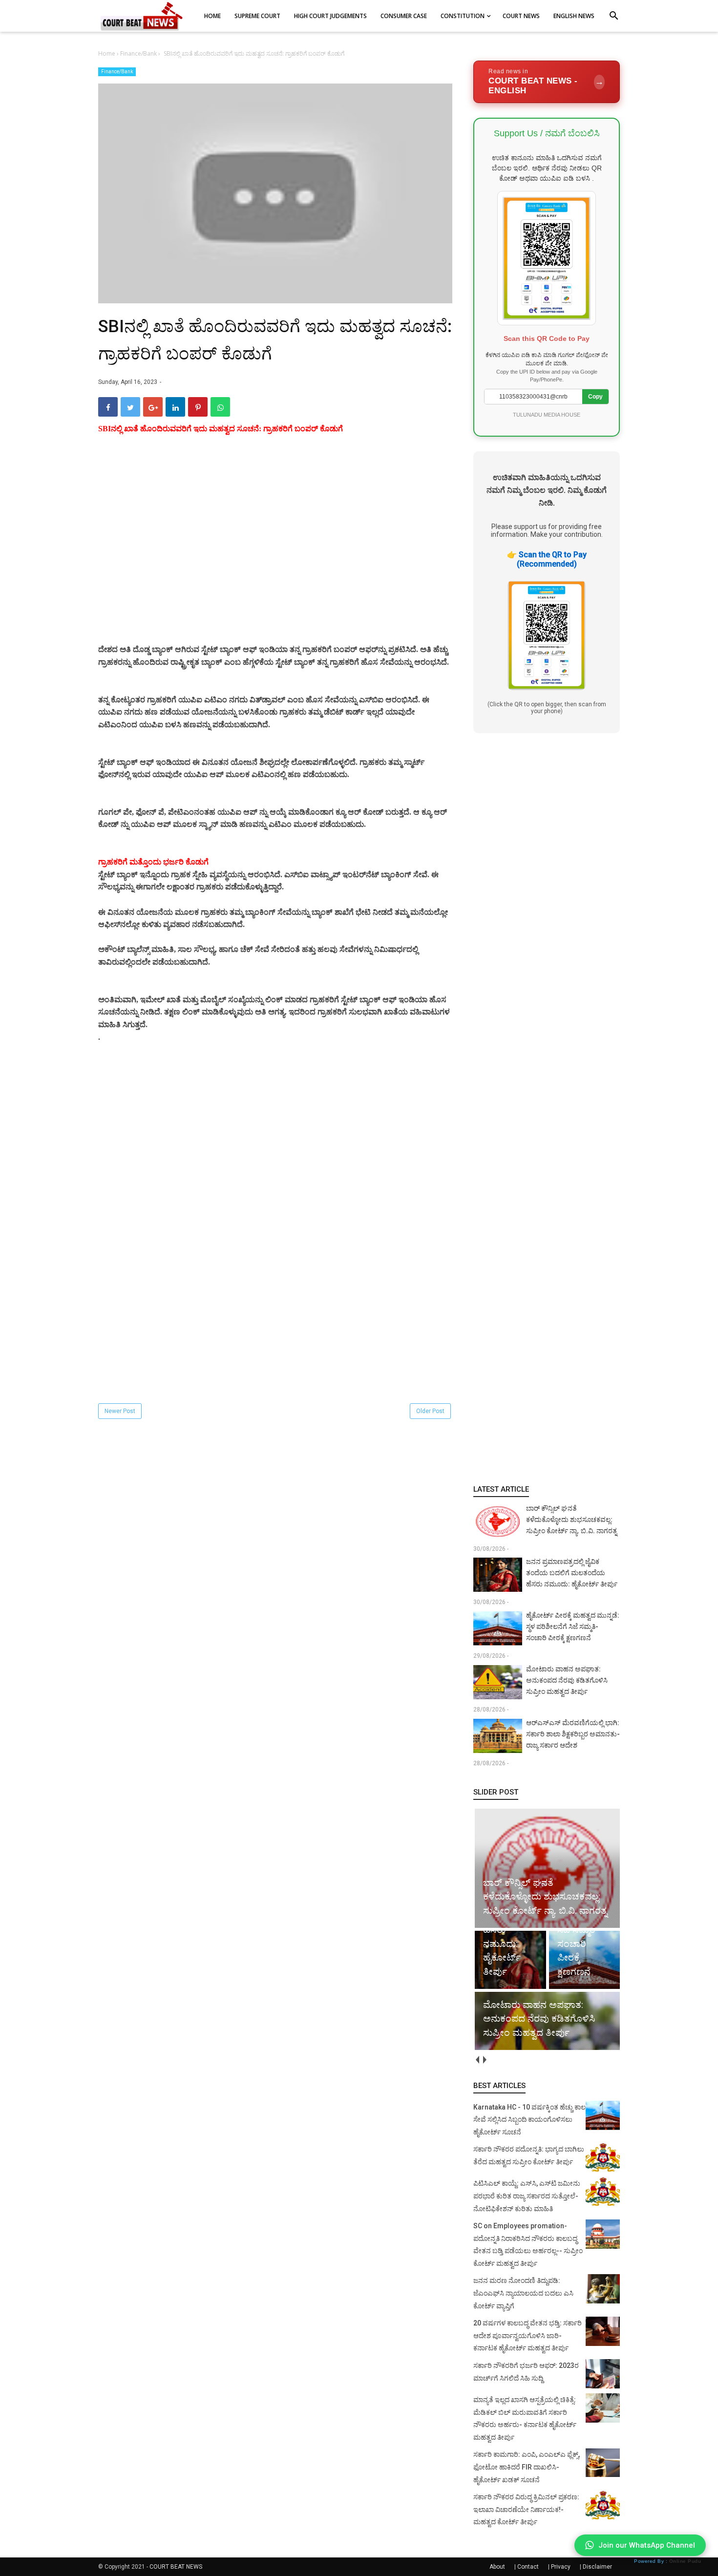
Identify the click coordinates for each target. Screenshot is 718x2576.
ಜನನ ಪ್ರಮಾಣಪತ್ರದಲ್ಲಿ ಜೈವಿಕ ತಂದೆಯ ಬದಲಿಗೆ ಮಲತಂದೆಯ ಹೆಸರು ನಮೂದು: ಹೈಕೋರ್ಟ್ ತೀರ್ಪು (572, 1573)
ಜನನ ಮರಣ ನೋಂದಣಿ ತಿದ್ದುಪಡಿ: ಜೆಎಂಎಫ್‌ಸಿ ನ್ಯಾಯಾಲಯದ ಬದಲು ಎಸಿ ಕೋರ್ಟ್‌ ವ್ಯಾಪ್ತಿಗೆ (523, 2293)
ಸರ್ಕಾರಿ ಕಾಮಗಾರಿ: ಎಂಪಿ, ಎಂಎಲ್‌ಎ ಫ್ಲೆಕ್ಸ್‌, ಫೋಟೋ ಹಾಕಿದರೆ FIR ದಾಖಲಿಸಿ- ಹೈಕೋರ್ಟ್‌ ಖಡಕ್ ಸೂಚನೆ (527, 2467)
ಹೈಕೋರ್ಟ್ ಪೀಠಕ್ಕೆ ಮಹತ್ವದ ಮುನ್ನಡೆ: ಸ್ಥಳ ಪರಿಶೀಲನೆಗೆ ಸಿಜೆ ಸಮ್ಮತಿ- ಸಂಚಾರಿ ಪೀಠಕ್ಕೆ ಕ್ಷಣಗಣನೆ (573, 1626)
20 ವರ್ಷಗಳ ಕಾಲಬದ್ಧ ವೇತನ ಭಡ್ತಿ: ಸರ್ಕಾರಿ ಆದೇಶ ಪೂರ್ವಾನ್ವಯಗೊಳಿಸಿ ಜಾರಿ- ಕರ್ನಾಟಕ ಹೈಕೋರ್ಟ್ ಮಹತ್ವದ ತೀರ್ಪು (528, 2335)
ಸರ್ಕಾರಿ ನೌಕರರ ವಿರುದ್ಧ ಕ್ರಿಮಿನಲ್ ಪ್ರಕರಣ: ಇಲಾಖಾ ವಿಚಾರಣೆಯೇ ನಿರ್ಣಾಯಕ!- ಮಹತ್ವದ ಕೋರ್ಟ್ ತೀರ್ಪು (526, 2509)
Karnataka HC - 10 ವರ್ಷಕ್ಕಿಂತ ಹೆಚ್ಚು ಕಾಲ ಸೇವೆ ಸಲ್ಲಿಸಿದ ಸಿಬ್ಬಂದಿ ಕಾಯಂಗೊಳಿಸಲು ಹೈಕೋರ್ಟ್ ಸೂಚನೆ (529, 2120)
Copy (595, 397)
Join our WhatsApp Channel (647, 2545)
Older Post (430, 1411)
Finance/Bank (117, 72)
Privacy (561, 2567)
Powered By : (667, 2561)
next (484, 2060)
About (497, 2567)
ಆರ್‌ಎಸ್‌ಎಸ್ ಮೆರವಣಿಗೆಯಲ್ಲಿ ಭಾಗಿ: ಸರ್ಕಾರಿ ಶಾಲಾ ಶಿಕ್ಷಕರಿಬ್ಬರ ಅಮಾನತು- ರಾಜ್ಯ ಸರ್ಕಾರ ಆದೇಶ (573, 1734)
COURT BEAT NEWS (176, 2567)
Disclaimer (597, 2567)
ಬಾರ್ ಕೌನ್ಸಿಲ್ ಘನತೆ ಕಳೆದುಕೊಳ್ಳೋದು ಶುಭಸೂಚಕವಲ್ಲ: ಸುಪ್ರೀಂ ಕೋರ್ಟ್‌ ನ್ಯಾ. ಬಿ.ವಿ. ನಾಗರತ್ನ (571, 1520)
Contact (528, 2567)
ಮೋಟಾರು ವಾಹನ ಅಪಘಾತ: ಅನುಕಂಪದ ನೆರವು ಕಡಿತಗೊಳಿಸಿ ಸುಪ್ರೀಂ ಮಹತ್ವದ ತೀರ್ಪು (567, 1680)
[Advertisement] (275, 551)
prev (477, 2060)
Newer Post (120, 1411)
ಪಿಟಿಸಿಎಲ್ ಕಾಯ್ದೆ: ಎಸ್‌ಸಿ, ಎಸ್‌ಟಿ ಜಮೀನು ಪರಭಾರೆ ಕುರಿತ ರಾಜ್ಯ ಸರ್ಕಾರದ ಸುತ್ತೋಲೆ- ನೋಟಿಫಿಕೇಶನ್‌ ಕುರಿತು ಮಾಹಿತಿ (527, 2196)
